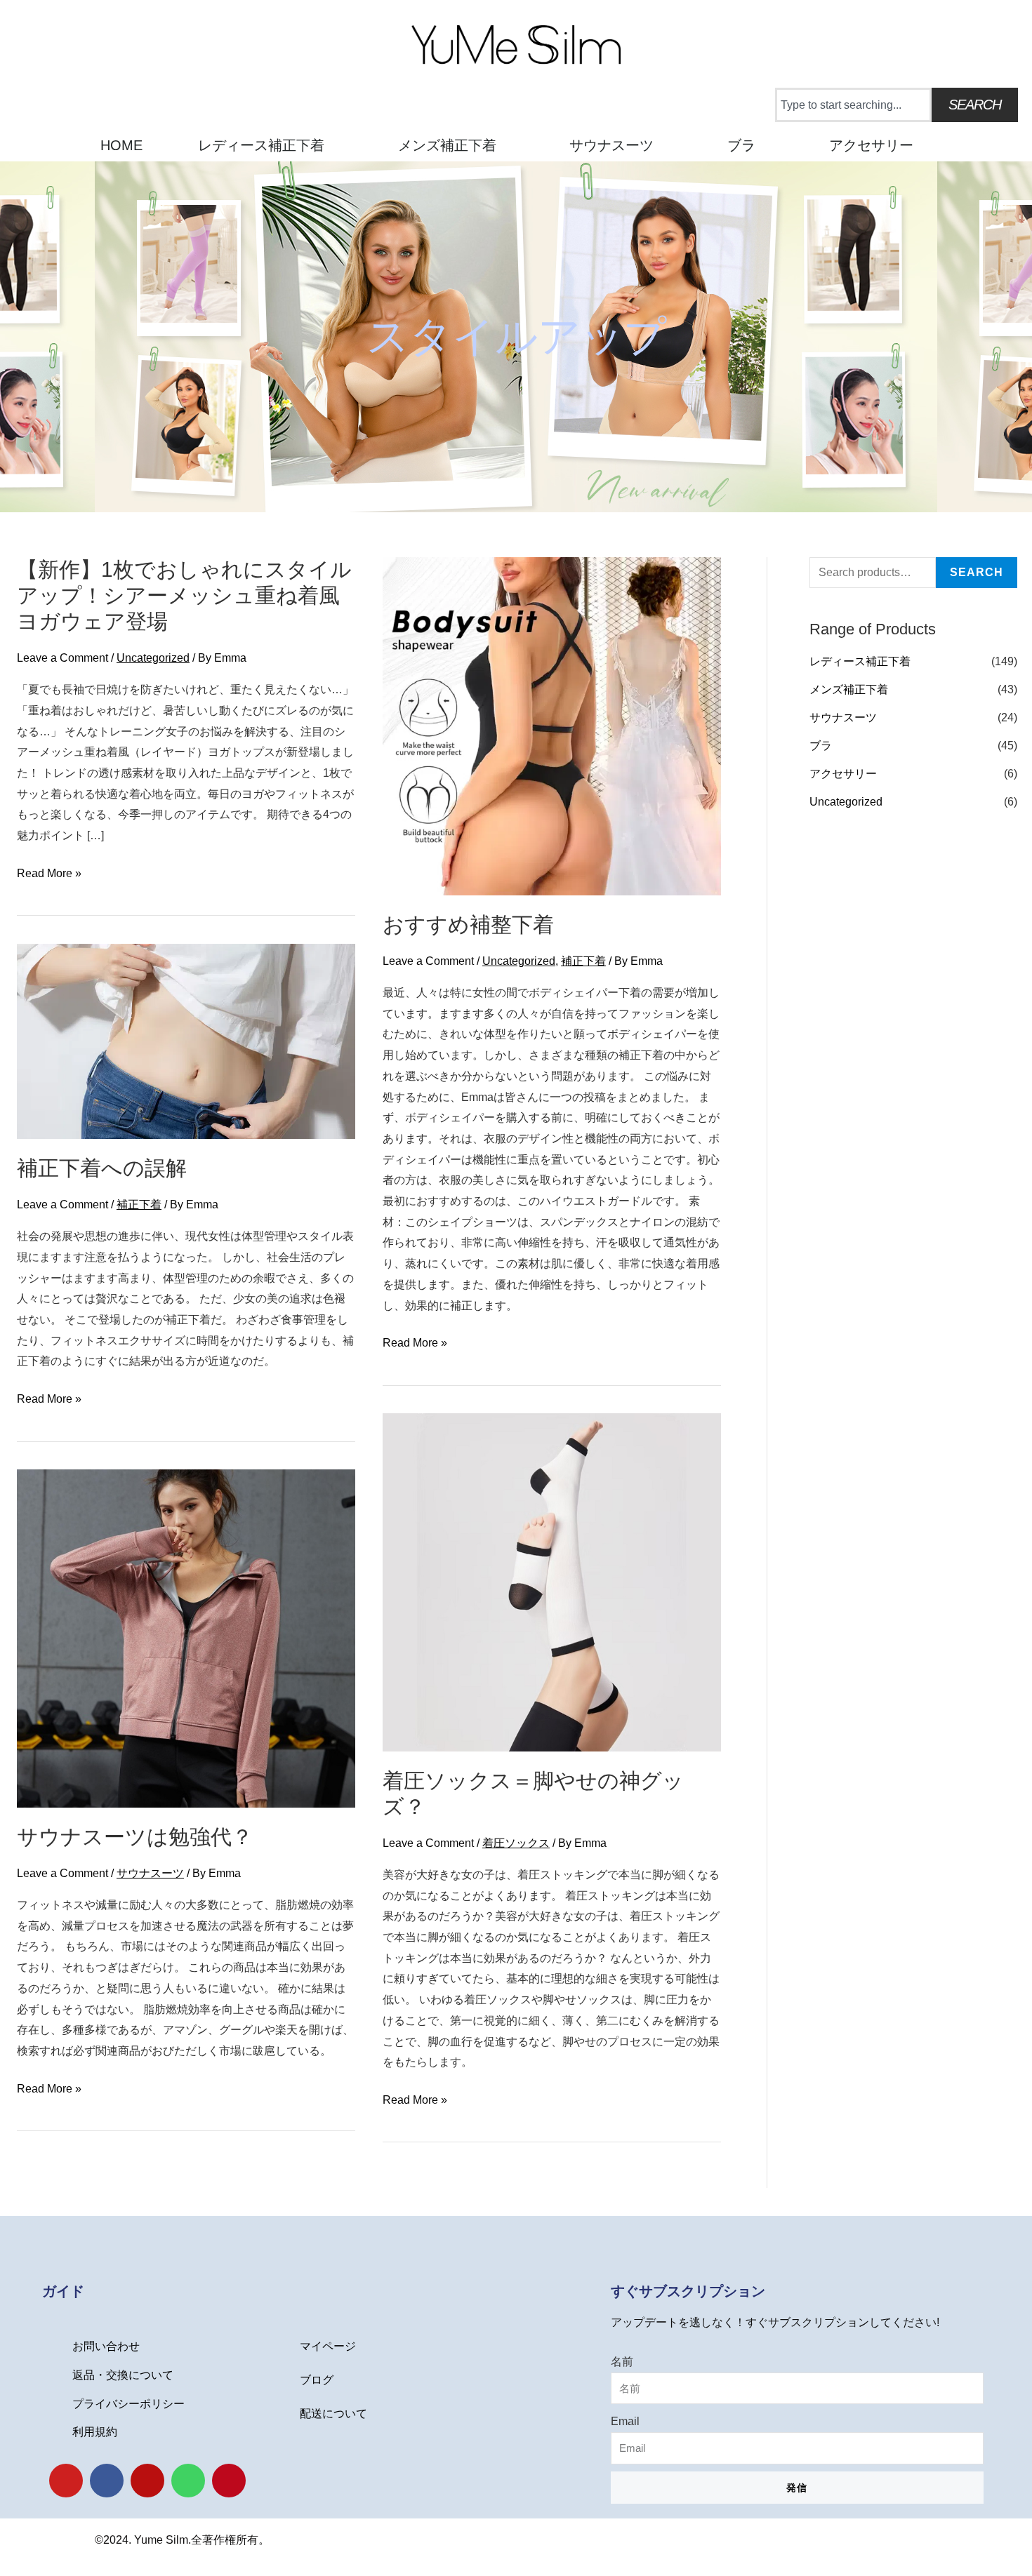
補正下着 (583, 961)
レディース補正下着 (261, 145)
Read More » (49, 874)
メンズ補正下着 (447, 145)
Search (977, 572)
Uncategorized (153, 658)
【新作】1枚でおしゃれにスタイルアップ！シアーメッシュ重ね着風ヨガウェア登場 (184, 595)
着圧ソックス (516, 1843)
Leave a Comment (62, 658)
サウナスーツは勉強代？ (135, 1837)
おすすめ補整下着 (468, 925)
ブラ (741, 145)
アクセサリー (871, 145)
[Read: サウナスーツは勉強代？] (186, 1637)
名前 (622, 2362)
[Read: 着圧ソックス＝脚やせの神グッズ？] (552, 1581)
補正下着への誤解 (102, 1168)
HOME (121, 145)
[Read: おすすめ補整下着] (552, 725)
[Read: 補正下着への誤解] (186, 1040)
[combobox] (853, 105)
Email (625, 2421)
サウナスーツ (611, 145)
